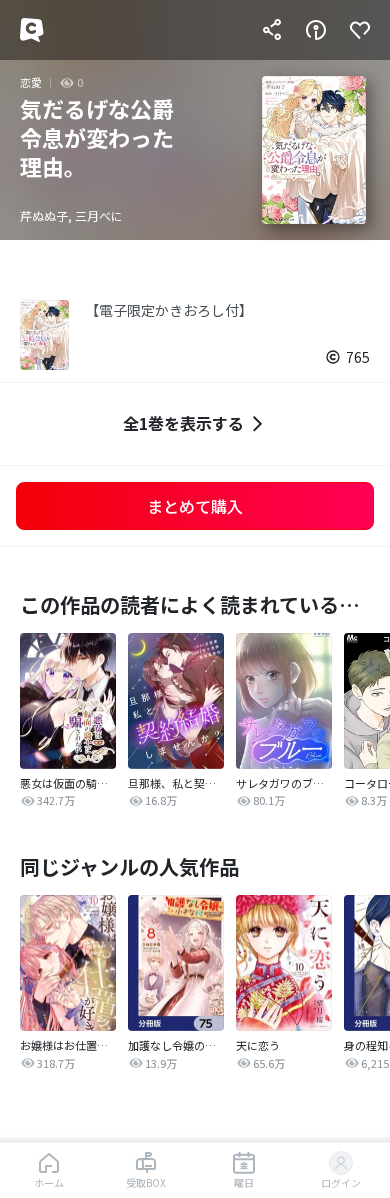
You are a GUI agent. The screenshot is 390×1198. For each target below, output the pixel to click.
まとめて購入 (195, 506)
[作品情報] (316, 30)
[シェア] (272, 30)
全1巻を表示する (183, 423)
